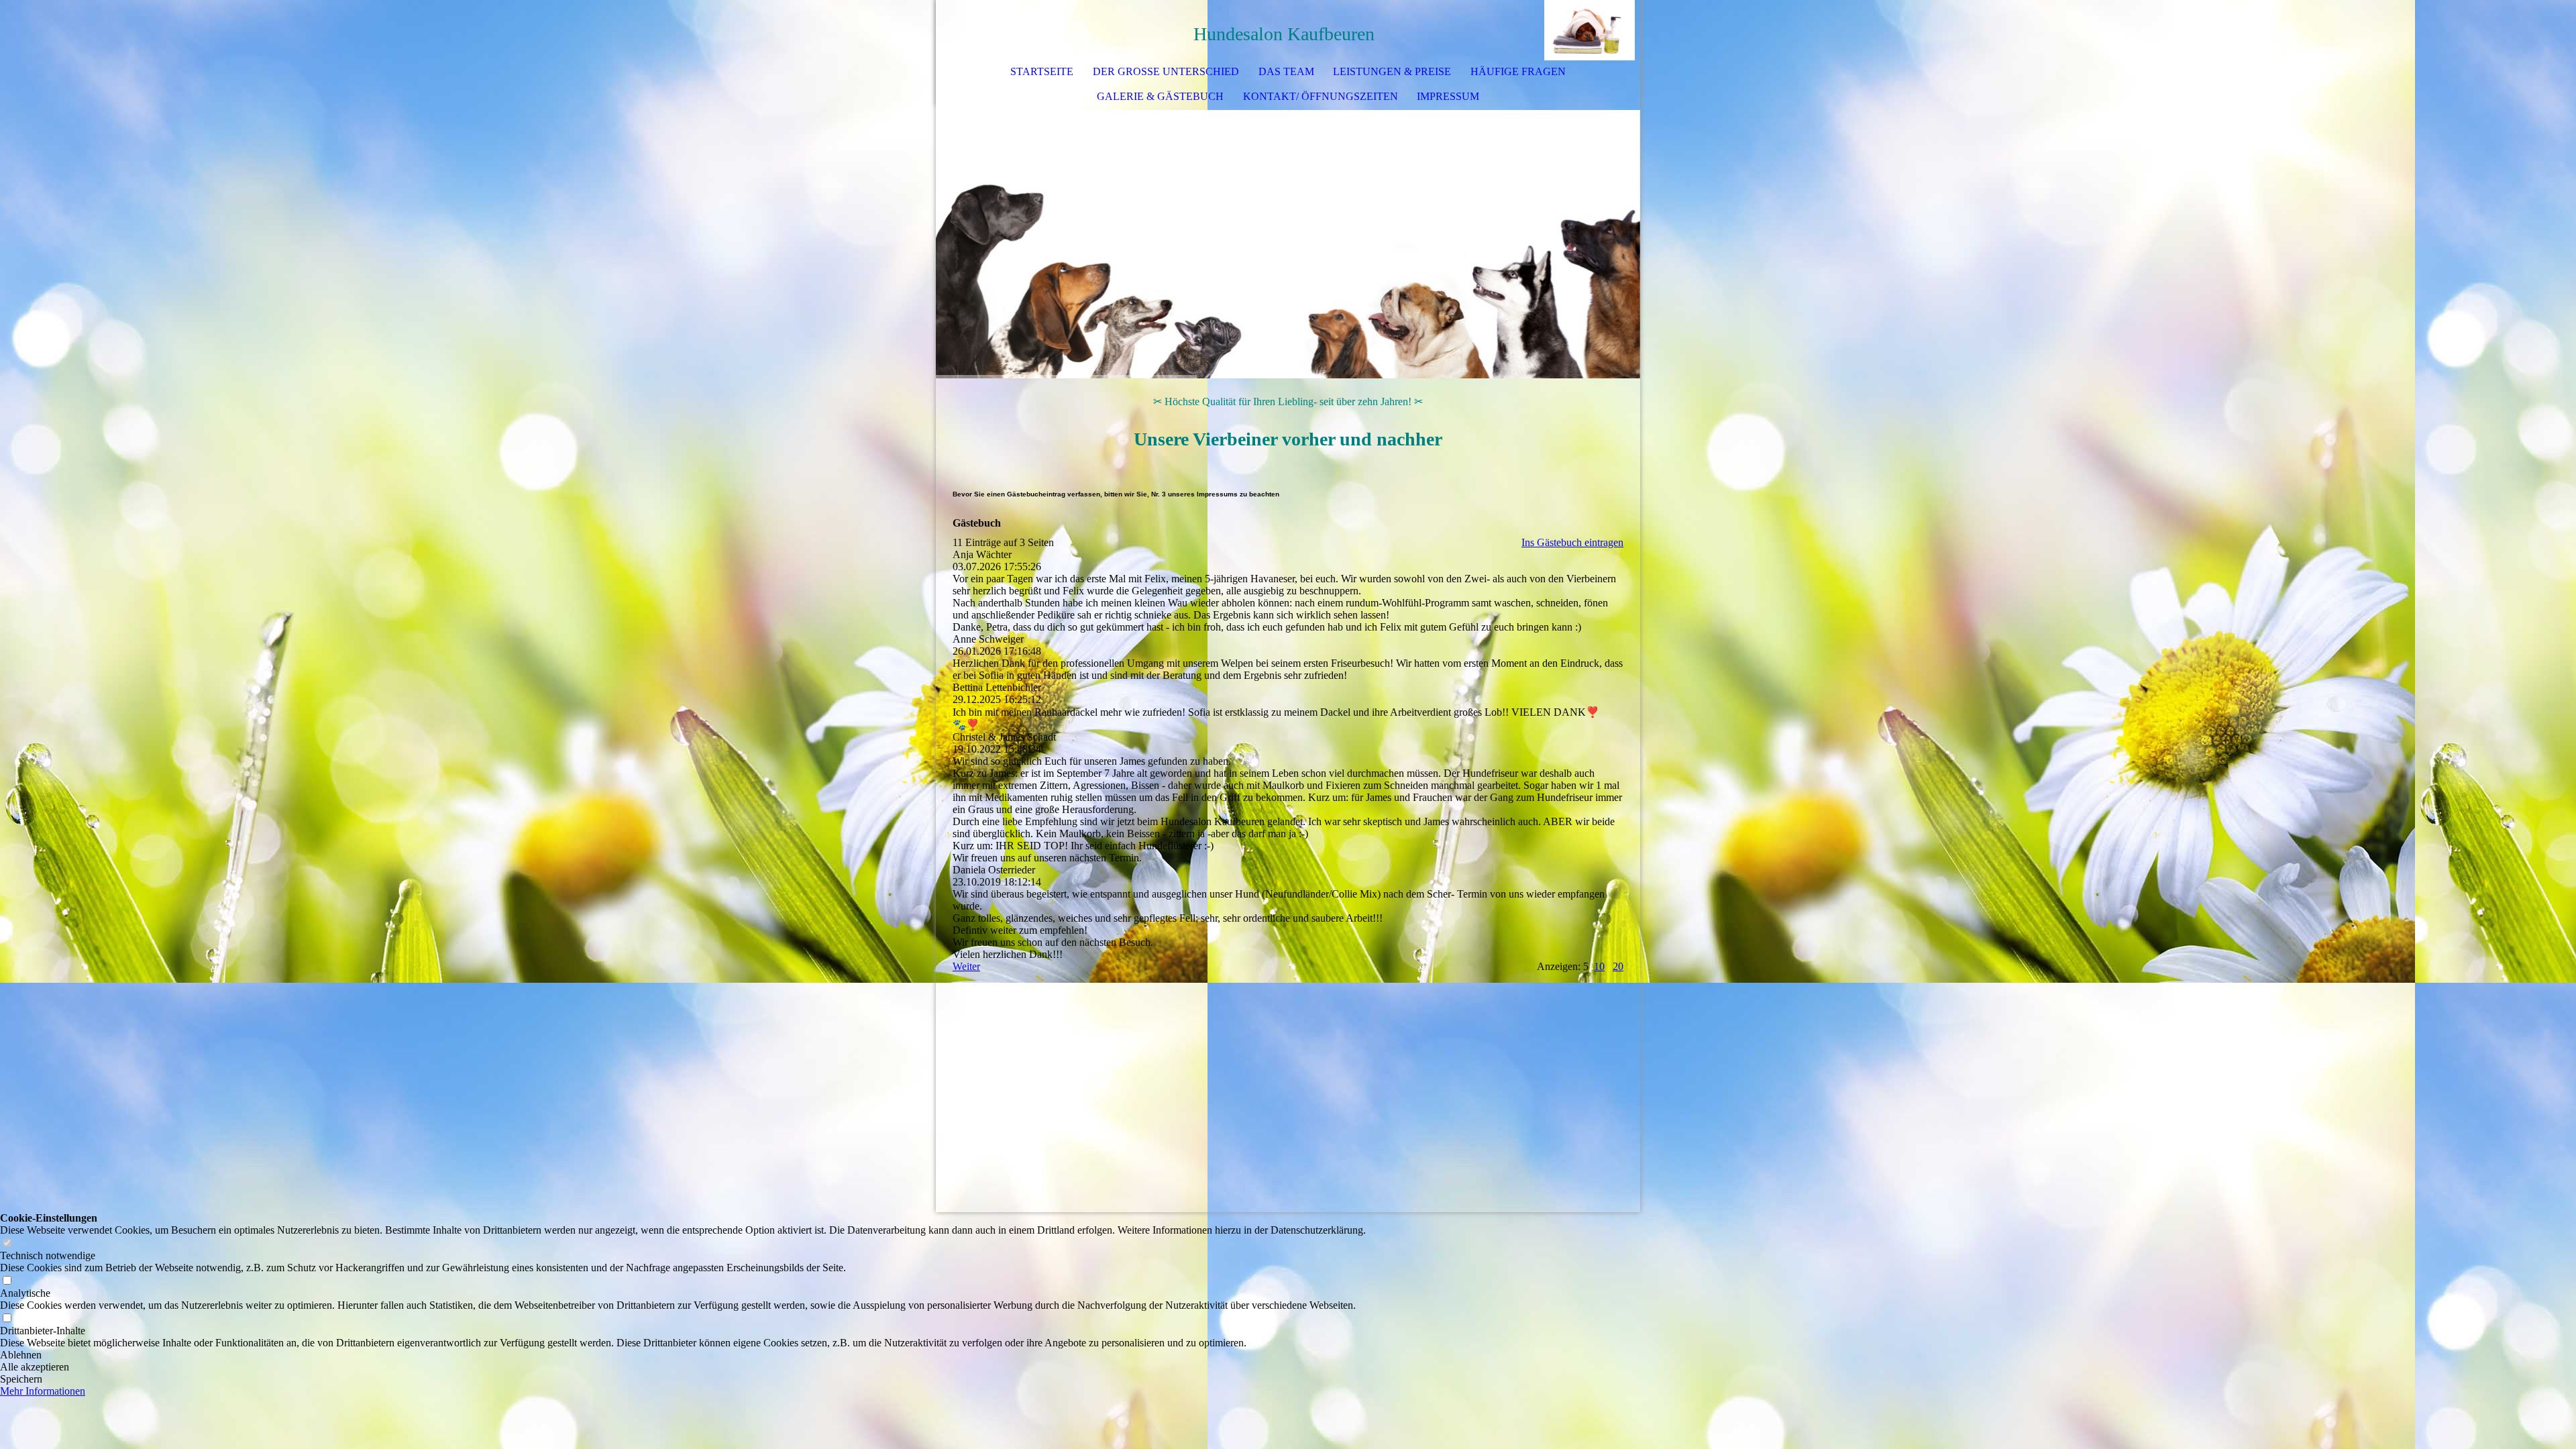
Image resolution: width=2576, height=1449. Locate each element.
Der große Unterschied (1166, 71)
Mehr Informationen (43, 1391)
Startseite (1042, 71)
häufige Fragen (1518, 71)
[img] (1590, 30)
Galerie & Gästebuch (1160, 96)
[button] (683, 1355)
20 (1618, 966)
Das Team (1286, 71)
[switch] (7, 1243)
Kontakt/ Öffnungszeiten (1321, 96)
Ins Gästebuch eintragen (1572, 542)
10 (1599, 966)
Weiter (966, 966)
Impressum (1448, 96)
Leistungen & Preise (1392, 71)
